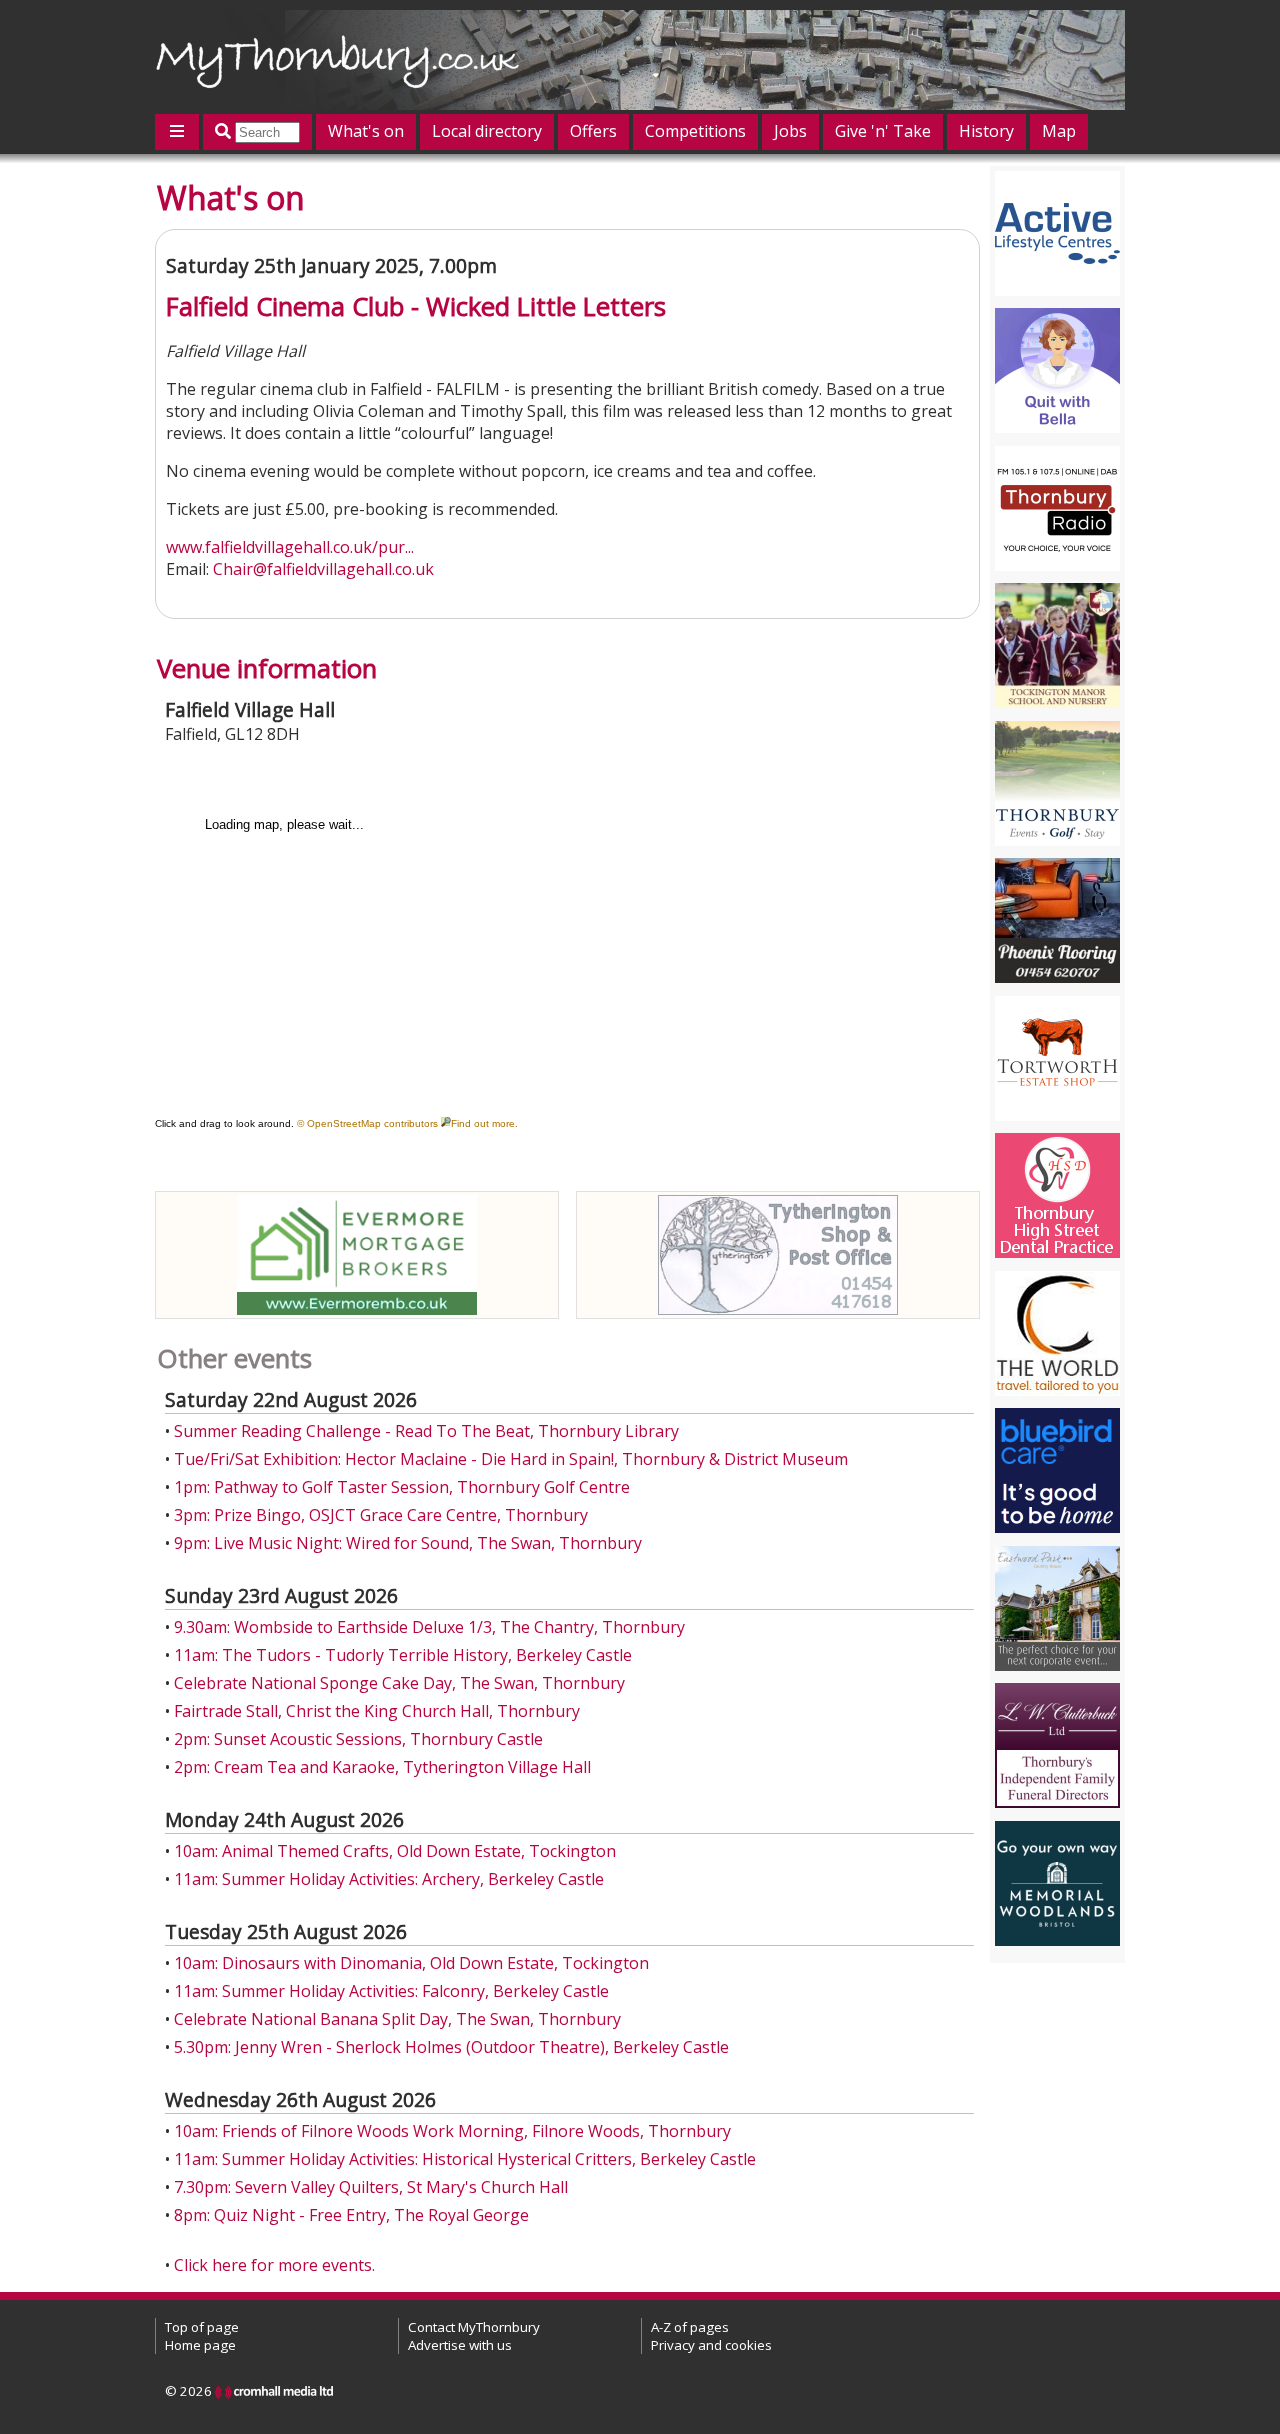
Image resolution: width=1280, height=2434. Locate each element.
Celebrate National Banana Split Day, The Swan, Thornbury (397, 2019)
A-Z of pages (690, 2327)
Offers (593, 131)
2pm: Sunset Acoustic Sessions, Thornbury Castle (358, 1739)
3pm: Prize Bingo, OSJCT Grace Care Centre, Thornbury (381, 1515)
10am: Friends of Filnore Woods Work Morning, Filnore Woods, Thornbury (452, 2131)
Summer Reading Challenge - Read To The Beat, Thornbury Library (426, 1431)
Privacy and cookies (711, 2345)
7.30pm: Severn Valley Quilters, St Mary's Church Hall (371, 2187)
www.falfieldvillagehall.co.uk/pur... (290, 547)
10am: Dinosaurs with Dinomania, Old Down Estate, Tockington (411, 1963)
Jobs (790, 131)
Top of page (202, 2327)
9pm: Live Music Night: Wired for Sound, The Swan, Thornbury (408, 1543)
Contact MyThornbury (474, 2327)
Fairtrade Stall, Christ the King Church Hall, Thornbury (377, 1711)
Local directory (487, 131)
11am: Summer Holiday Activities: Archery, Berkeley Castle (389, 1879)
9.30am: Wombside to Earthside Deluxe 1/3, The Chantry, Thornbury (429, 1627)
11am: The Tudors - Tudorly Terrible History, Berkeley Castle (403, 1655)
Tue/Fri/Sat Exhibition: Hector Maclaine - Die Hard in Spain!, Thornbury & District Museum (511, 1459)
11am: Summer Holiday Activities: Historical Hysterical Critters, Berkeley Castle (465, 2159)
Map (1059, 131)
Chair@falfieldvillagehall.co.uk (323, 569)
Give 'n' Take (883, 131)
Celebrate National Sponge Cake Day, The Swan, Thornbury (399, 1683)
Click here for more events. (274, 2265)
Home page (200, 2345)
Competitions (695, 131)
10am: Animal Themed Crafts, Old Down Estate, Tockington (395, 1851)
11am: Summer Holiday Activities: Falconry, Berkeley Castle (391, 1991)
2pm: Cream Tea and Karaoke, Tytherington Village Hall (382, 1767)
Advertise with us (460, 2345)
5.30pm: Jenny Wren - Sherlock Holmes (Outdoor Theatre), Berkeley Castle (451, 2047)
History (986, 131)
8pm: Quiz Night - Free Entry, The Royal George (351, 2215)
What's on (366, 131)
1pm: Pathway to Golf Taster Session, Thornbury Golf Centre (402, 1487)
